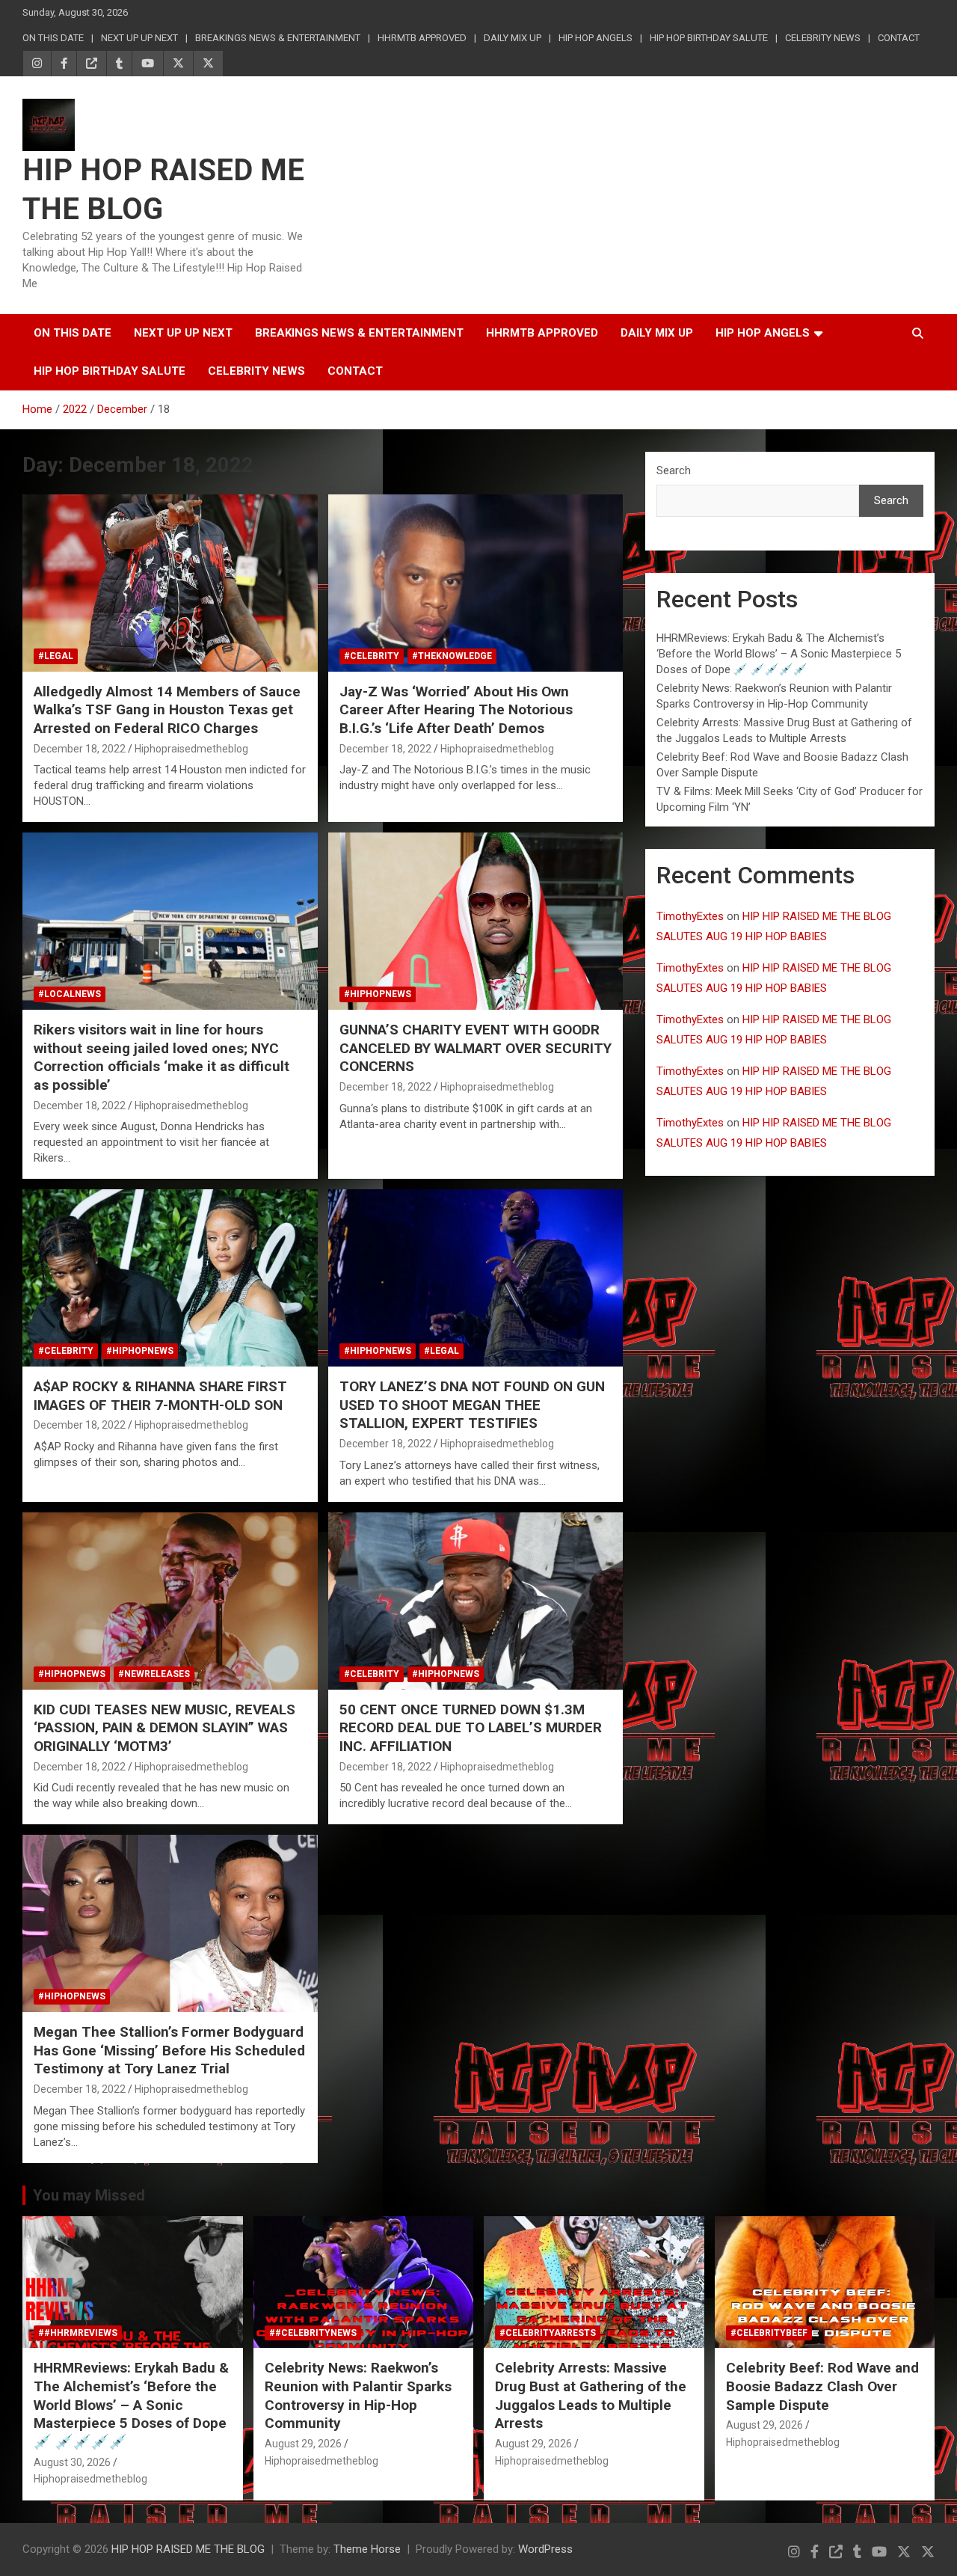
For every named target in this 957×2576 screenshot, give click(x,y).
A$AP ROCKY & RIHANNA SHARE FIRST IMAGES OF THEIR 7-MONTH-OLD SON (160, 1396)
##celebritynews (313, 2333)
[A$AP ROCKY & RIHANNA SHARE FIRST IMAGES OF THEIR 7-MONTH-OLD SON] (170, 1278)
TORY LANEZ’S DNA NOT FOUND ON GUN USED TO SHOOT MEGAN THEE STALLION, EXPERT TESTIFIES (472, 1405)
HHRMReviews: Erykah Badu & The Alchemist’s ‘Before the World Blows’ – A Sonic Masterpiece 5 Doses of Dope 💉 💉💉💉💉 (779, 654)
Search (674, 470)
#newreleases (154, 1674)
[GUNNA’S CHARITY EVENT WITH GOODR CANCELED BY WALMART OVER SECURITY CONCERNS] (475, 921)
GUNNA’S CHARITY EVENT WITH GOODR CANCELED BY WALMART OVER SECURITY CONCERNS (476, 1048)
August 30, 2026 (72, 2462)
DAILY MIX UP (513, 38)
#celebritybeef (769, 2333)
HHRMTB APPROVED (422, 38)
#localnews (70, 994)
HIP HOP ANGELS (596, 38)
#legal (56, 656)
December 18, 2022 (80, 749)
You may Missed (89, 2195)
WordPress (545, 2549)
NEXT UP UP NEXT (139, 38)
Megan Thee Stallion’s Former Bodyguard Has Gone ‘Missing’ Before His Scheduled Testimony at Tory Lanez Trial (169, 2050)
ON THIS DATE (53, 38)
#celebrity (372, 656)
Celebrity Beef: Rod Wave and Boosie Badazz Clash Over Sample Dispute (822, 2386)
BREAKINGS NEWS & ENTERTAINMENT (278, 38)
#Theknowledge (452, 656)
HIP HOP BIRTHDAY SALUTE (709, 38)
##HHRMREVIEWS (78, 2333)
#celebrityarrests (548, 2333)
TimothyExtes (690, 916)
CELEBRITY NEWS (823, 38)
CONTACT (899, 38)
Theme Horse (367, 2549)
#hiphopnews (378, 994)
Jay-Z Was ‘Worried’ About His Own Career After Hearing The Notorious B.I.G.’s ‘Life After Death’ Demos (456, 710)
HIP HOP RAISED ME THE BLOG (188, 2549)
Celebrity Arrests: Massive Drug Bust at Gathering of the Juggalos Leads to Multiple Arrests (591, 2395)
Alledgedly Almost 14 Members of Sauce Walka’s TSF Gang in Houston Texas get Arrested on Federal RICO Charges (167, 710)
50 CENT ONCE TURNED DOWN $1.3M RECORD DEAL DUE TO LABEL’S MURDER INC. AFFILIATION (471, 1728)
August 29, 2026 (303, 2444)
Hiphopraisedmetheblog (191, 749)
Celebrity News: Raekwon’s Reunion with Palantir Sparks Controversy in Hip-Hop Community (358, 2395)
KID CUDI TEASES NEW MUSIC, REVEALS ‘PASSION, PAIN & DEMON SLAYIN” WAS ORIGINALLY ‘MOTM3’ (164, 1728)
